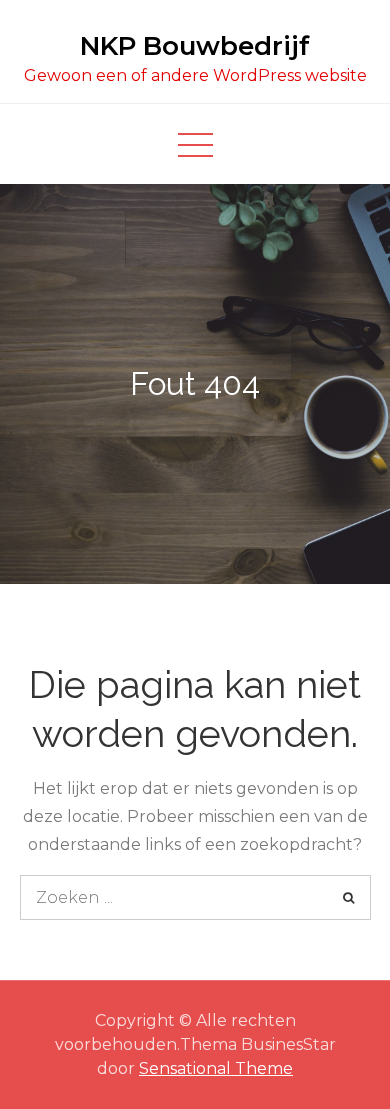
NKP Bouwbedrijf (195, 46)
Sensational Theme (216, 1068)
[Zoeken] (348, 897)
